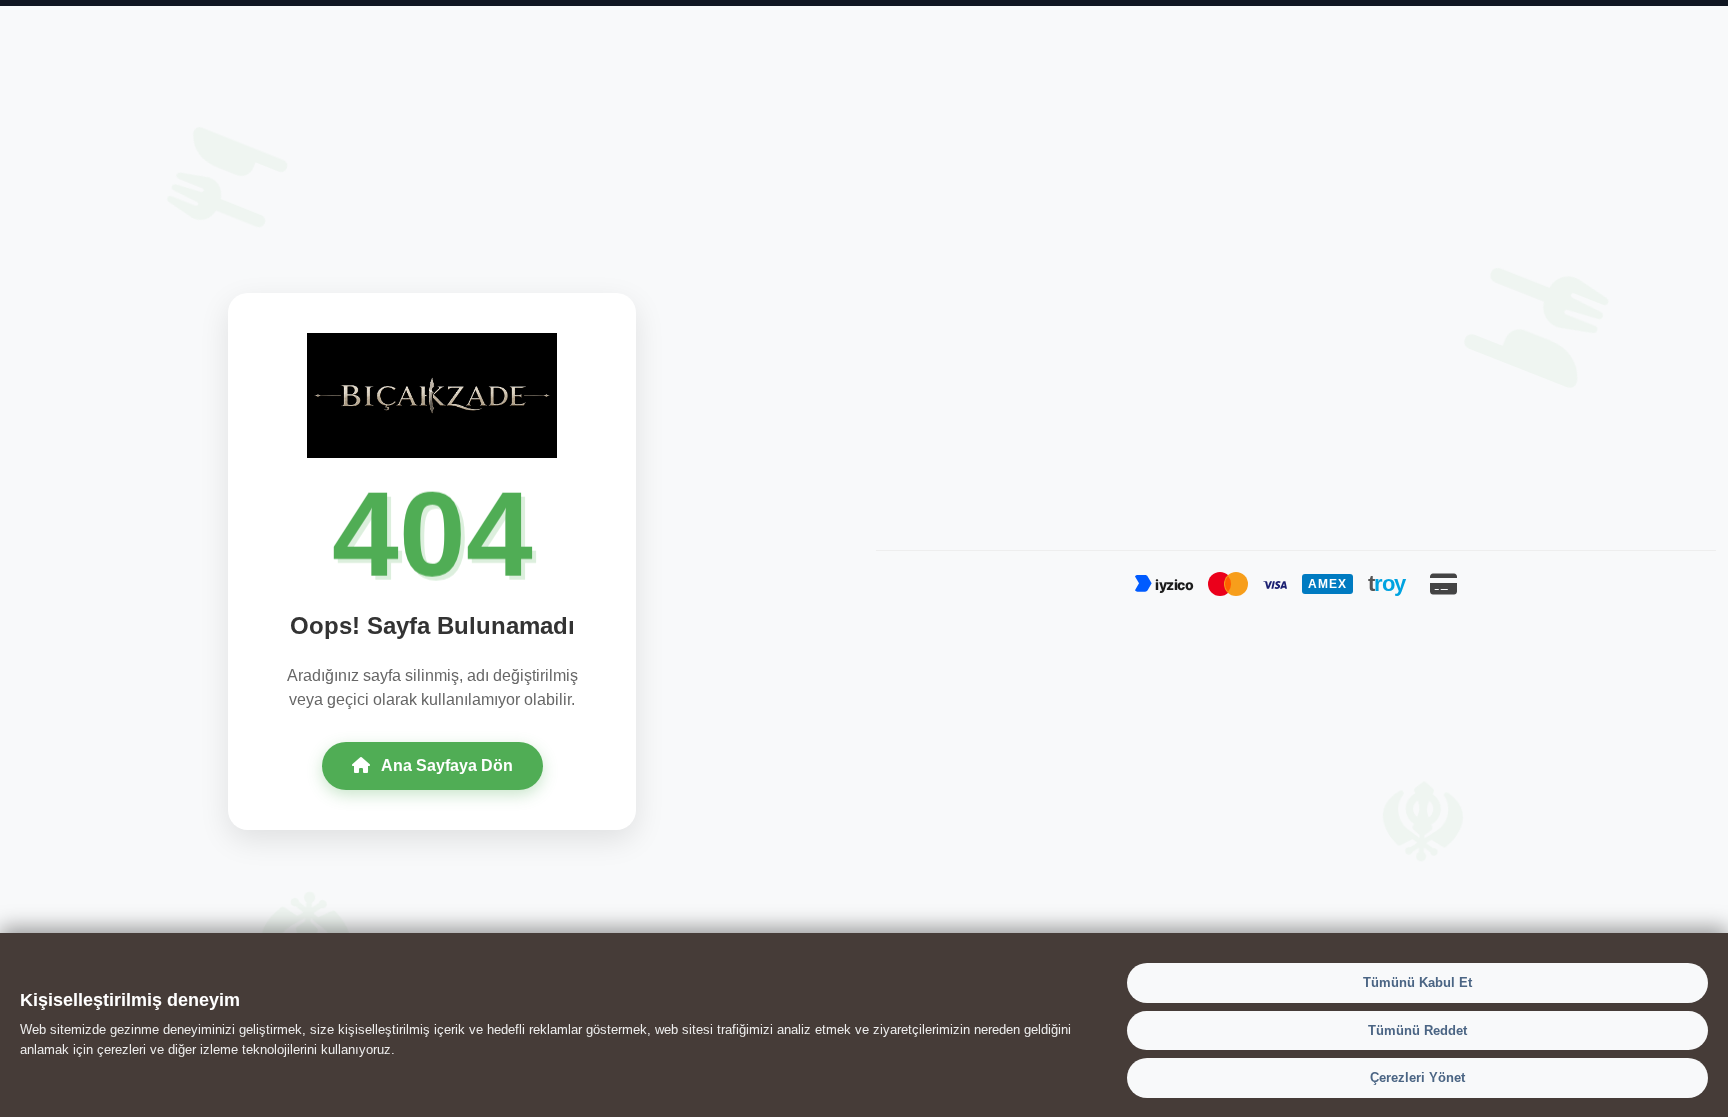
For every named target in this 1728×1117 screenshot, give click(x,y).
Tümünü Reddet (1417, 1029)
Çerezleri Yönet (1417, 1077)
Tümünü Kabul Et (1417, 982)
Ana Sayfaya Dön (445, 765)
